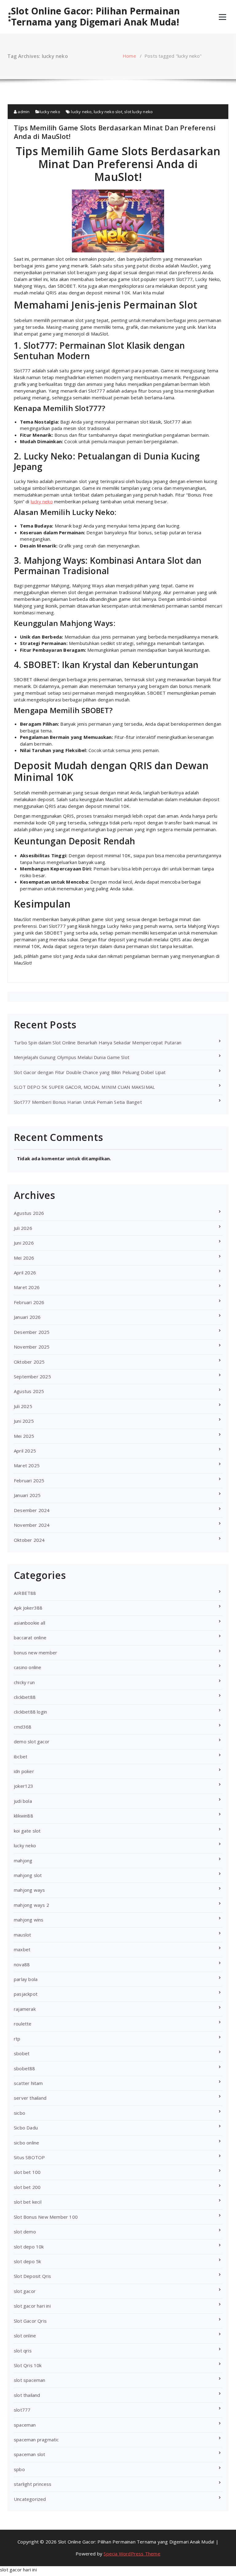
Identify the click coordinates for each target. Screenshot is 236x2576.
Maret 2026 (27, 1287)
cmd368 (23, 1727)
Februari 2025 (29, 1480)
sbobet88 (25, 2068)
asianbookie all (29, 1623)
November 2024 (32, 1525)
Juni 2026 (24, 1243)
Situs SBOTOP (29, 2157)
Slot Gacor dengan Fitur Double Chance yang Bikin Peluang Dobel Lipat (90, 1072)
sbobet (22, 2053)
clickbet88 (25, 1697)
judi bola (23, 1801)
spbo (19, 2469)
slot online (25, 2336)
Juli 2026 (23, 1228)
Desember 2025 (32, 1332)
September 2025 (32, 1376)
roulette (23, 2024)
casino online (28, 1667)
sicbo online (26, 2143)
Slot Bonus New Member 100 (46, 2217)
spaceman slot (30, 2454)
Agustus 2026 (29, 1213)
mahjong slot (28, 1875)
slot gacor (25, 2291)
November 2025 (32, 1347)
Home (129, 56)
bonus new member (35, 1653)
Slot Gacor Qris (30, 2321)
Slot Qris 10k (28, 2365)
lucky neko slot (108, 112)
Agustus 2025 (29, 1391)
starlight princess (33, 2484)
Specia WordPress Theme (132, 2554)
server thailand (30, 2098)
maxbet (22, 1949)
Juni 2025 (24, 1421)
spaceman (25, 2425)
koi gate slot (27, 1831)
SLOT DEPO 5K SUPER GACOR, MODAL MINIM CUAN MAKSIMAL (84, 1087)
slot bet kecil (28, 2202)
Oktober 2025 (29, 1362)
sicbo (20, 2113)
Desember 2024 (32, 1510)
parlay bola (26, 1979)
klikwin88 (24, 1816)
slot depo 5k (27, 2261)
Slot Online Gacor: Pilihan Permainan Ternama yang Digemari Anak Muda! (95, 17)
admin (23, 112)
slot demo (25, 2232)
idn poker (24, 1771)
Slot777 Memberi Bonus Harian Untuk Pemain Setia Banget (78, 1102)
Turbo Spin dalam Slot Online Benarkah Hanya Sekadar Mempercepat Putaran (98, 1042)
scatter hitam (28, 2083)
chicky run (24, 1682)
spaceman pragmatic (36, 2440)
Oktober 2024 (29, 1540)
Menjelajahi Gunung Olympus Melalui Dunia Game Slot (72, 1057)
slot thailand (27, 2395)
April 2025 (25, 1451)
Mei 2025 (24, 1436)
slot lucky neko (138, 112)
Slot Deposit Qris (32, 2276)
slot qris (23, 2351)
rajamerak (25, 2009)
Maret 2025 (27, 1465)
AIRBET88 (25, 1593)
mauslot (22, 1935)
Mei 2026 (24, 1258)
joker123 (24, 1786)
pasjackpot (26, 1994)
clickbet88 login (30, 1712)
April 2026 (25, 1273)
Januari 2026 (27, 1317)
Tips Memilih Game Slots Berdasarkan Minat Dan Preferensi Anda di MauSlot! (115, 132)
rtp (17, 2039)
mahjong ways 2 (31, 1905)
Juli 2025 (23, 1406)
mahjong (23, 1860)
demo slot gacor (32, 1741)
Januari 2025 (27, 1495)
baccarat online (30, 1637)
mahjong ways (29, 1890)
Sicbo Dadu (26, 2128)
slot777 (22, 2410)
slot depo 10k (29, 2247)
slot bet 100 (27, 2172)
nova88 (22, 1964)
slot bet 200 (27, 2187)
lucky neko (50, 112)
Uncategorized (30, 2499)
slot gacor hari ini (32, 2306)
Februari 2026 (29, 1302)
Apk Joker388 (28, 1608)
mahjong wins (29, 1920)
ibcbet (21, 1756)
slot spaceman (30, 2380)
